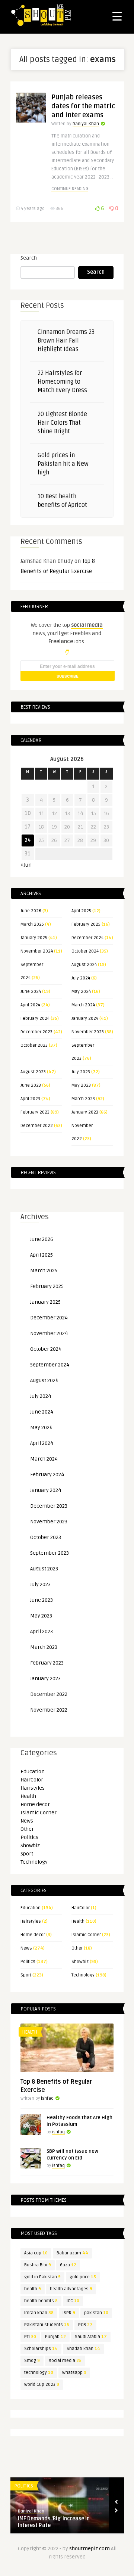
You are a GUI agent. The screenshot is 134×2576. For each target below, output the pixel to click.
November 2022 (49, 1710)
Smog (32, 2361)
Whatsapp (74, 2373)
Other (27, 1829)
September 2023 (50, 1553)
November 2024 (37, 951)
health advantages (71, 2289)
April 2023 (30, 1099)
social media (65, 2361)
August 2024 (84, 965)
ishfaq (47, 2098)
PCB (85, 2325)
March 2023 (83, 1099)
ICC (73, 2301)
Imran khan (39, 2313)
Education (33, 1772)
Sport (27, 1854)
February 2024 (35, 1018)
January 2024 (85, 1018)
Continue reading (70, 189)
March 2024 (83, 1005)
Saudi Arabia (91, 2337)
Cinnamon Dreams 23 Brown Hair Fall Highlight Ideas (66, 341)
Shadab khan (83, 2349)
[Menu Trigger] (117, 16)
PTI (30, 2337)
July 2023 (81, 1072)
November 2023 (88, 1032)
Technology (34, 1862)
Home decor (35, 1804)
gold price (83, 2277)
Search (29, 258)
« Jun (26, 865)
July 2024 (81, 978)
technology (39, 2373)
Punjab (55, 2337)
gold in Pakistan (42, 2277)
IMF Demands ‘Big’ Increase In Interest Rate (54, 2522)
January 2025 (34, 938)
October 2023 (34, 1045)
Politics (29, 1837)
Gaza (68, 2265)
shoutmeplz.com (90, 2549)
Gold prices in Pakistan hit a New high (63, 464)
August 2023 (33, 1072)
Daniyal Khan (86, 124)
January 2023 (85, 1112)
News (27, 1821)
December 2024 (87, 938)
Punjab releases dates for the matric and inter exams (83, 106)
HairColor (32, 1780)
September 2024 (50, 1365)
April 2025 (81, 911)
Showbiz (30, 1846)
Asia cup (36, 2253)
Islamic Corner (39, 1813)
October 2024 (85, 951)
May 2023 (81, 1085)
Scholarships (41, 2349)
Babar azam (72, 2253)
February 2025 (86, 924)
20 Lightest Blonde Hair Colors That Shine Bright (62, 423)
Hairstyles (33, 1788)
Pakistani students (47, 2325)
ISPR (69, 2313)
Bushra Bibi (38, 2265)
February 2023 (35, 1112)
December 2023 (36, 1032)
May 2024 (81, 992)
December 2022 (37, 1126)
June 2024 (31, 992)
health (33, 2289)
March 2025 (32, 924)
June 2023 (31, 1085)
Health (28, 1796)
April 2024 (30, 1005)
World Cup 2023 (42, 2385)
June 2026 (31, 911)
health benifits (41, 2301)
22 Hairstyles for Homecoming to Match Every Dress (62, 382)
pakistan (96, 2313)
